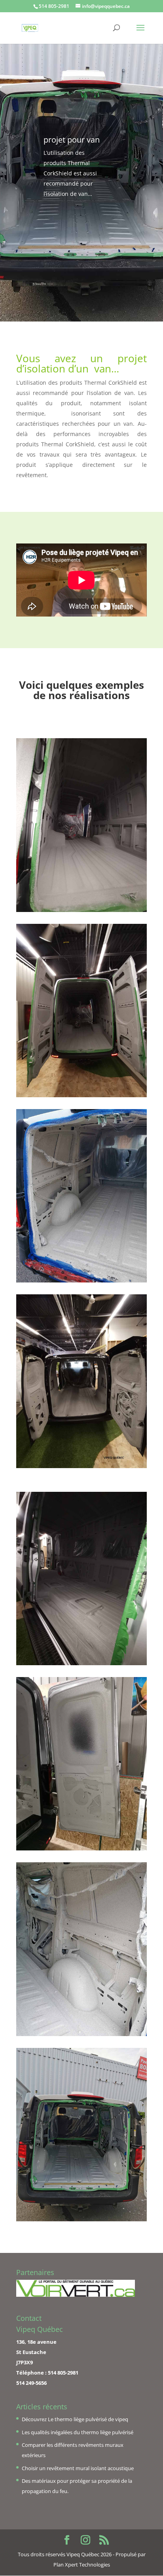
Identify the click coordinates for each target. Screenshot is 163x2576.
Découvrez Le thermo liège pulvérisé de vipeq (75, 2419)
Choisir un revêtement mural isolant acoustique (78, 2468)
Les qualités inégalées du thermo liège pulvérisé (78, 2432)
